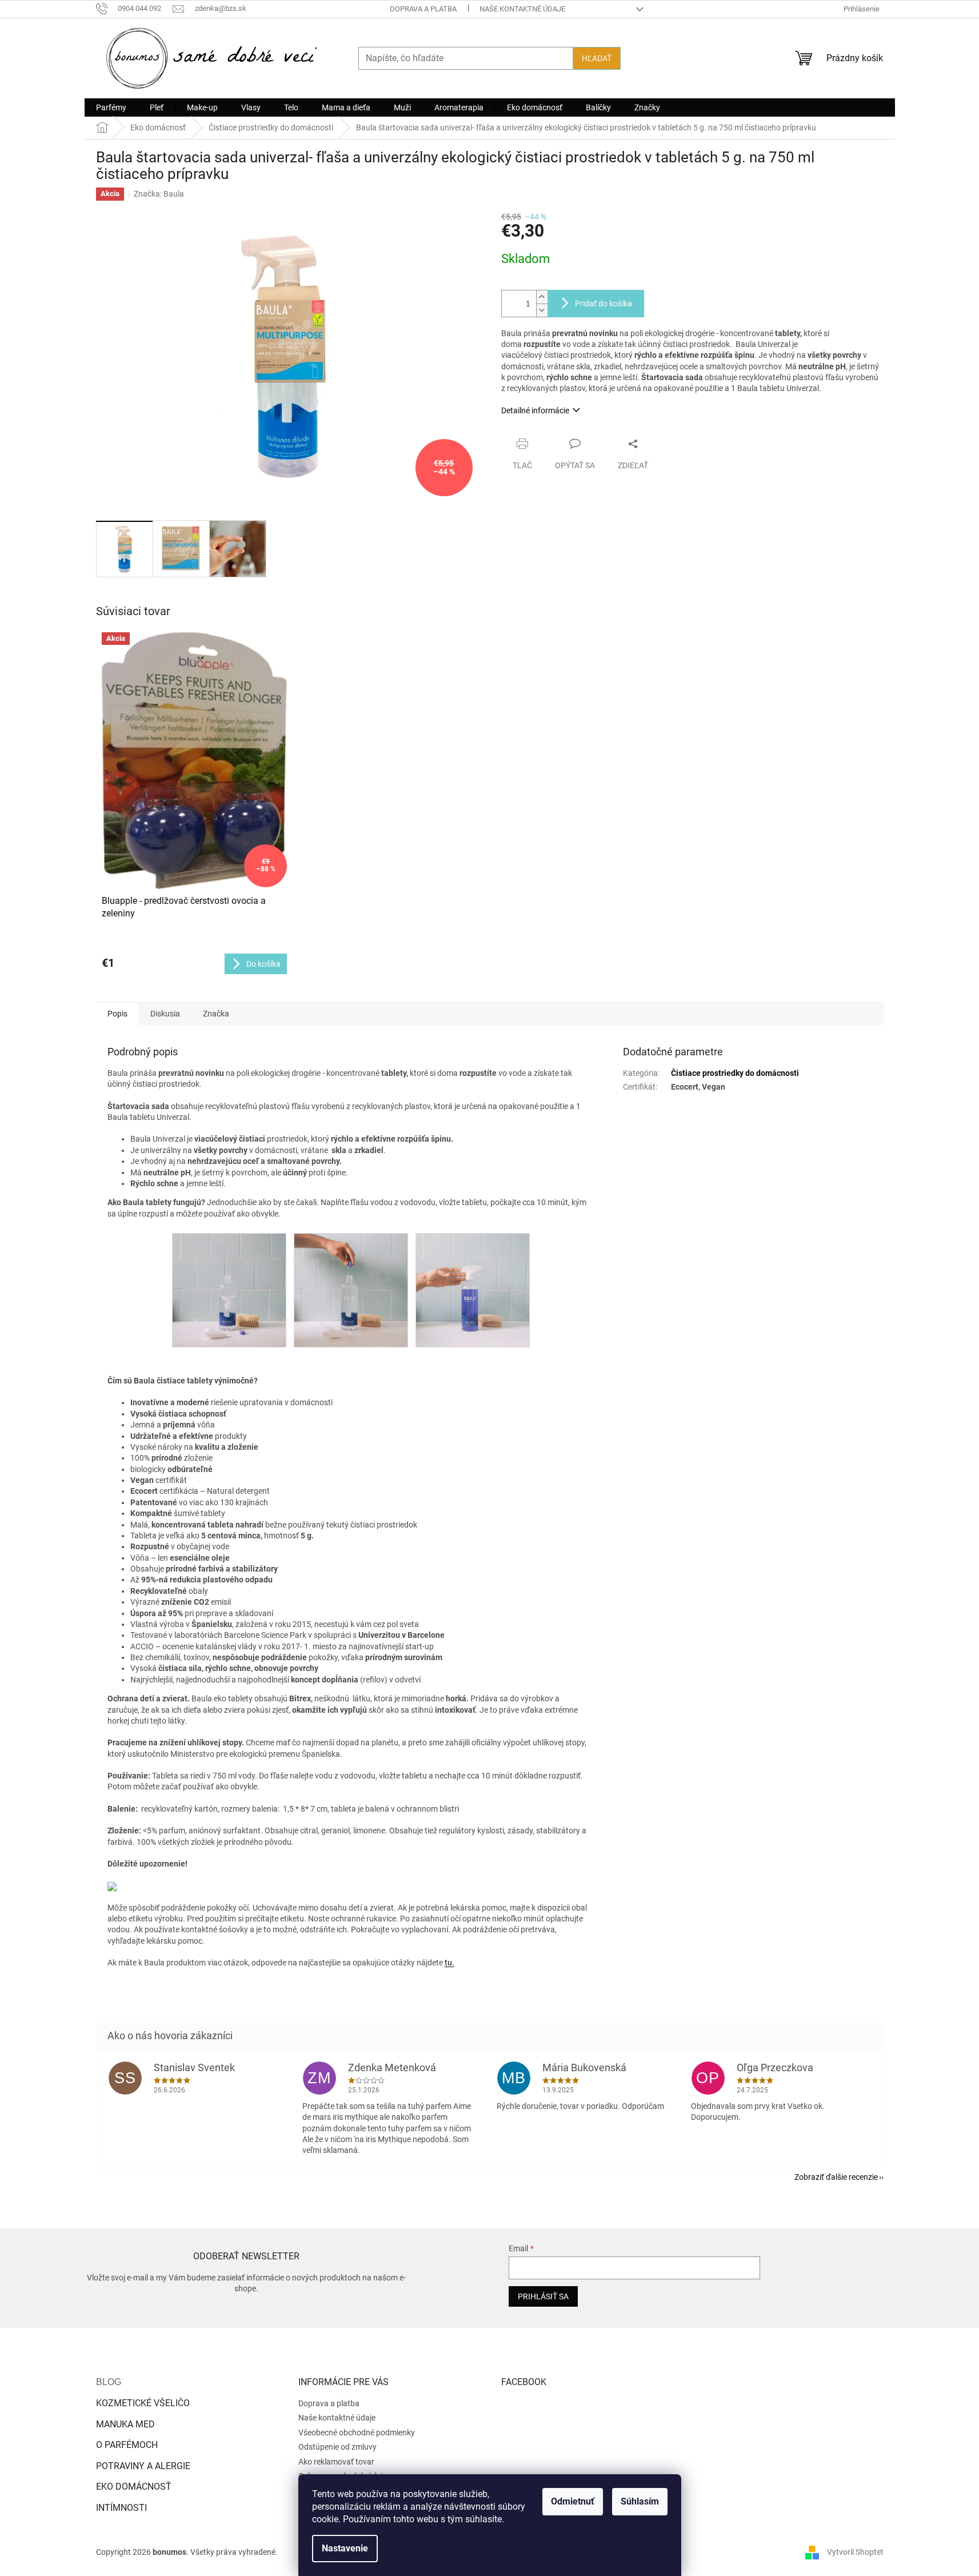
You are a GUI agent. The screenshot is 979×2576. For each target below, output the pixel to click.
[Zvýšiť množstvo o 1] (542, 297)
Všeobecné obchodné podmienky (357, 2433)
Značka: (159, 194)
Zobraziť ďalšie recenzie (836, 2177)
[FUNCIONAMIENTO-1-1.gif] (229, 1290)
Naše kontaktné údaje (522, 9)
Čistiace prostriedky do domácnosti (735, 1073)
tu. (449, 1963)
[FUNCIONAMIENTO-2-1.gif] (351, 1290)
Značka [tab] (216, 1014)
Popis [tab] (117, 1014)
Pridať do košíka (604, 304)
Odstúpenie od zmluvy (337, 2447)
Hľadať (597, 58)
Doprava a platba (423, 9)
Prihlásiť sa (543, 2296)
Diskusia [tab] (165, 1014)
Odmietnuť (573, 2501)
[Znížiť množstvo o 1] (542, 310)
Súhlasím (640, 2501)
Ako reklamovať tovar (336, 2462)
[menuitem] (111, 107)
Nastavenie (345, 2548)
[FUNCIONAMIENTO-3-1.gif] (473, 1290)
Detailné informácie (535, 410)
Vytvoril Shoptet (855, 2552)
